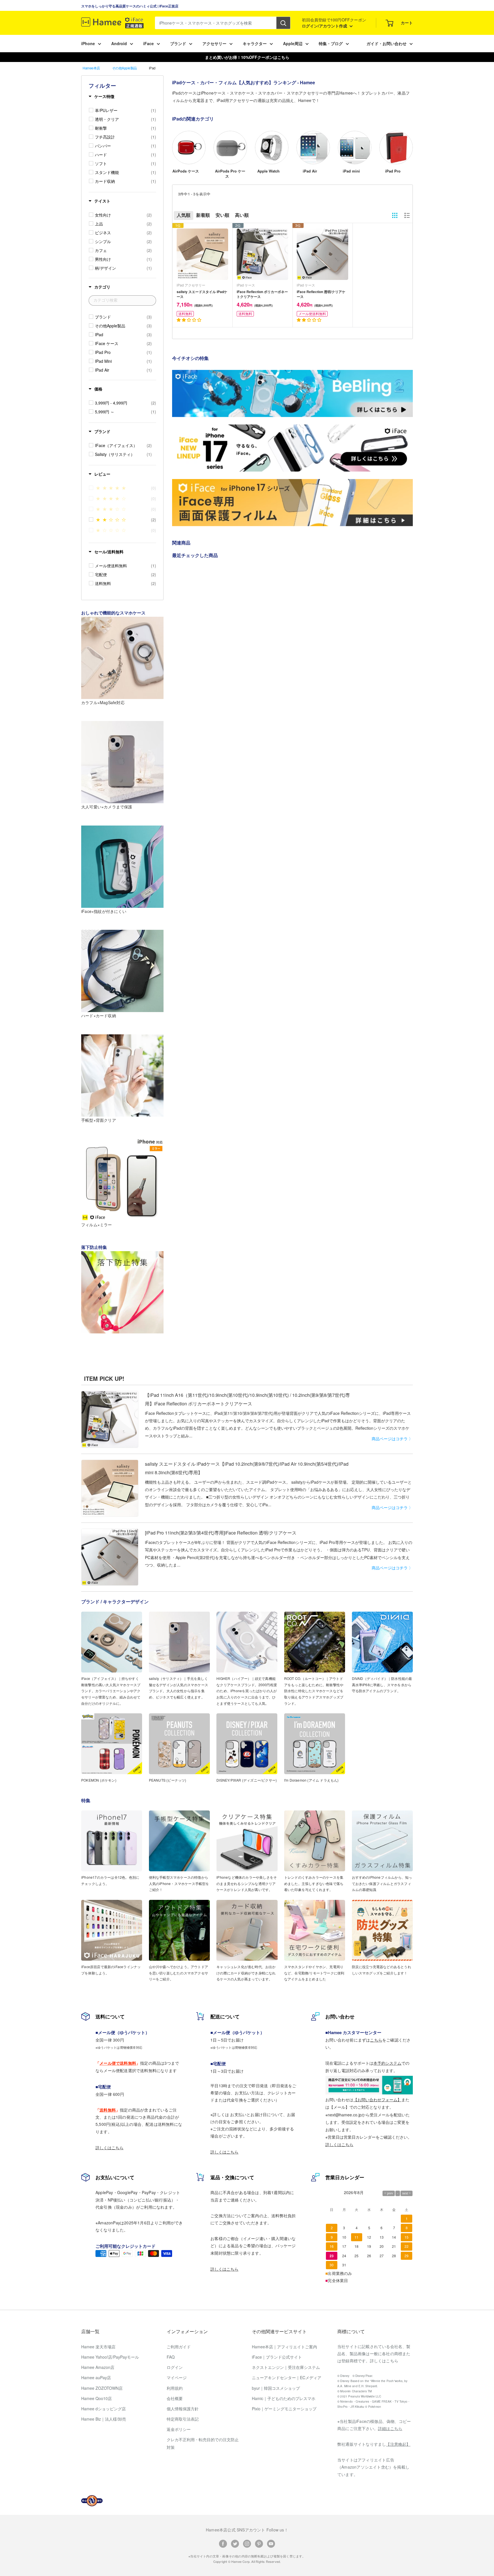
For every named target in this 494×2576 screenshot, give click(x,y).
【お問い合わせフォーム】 (377, 2100)
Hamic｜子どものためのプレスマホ (284, 2398)
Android (119, 43)
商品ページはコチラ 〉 (392, 1439)
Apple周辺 (293, 43)
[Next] (413, 149)
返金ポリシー (179, 2429)
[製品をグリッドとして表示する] (395, 215)
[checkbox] (126, 110)
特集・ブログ (331, 43)
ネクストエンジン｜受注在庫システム (286, 2367)
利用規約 (175, 2388)
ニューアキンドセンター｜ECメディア (287, 2377)
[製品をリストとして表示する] (407, 215)
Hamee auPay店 (96, 2377)
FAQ (171, 2357)
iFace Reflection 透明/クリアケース (321, 294)
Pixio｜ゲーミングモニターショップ (284, 2409)
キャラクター (255, 43)
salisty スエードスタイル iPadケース (202, 294)
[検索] (283, 23)
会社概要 (175, 2398)
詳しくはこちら (109, 2148)
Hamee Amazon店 (98, 2367)
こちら (376, 2040)
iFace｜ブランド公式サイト (277, 2357)
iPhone (88, 43)
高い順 (242, 215)
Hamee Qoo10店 (96, 2398)
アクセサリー (214, 43)
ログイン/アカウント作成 (325, 26)
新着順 (203, 215)
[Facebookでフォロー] (223, 2543)
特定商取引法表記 (183, 2419)
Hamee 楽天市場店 (98, 2347)
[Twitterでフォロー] (235, 2543)
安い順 (222, 215)
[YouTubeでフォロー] (271, 2543)
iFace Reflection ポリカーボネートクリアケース (262, 294)
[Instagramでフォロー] (247, 2543)
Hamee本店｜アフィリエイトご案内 (284, 2347)
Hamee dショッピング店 (103, 2409)
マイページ (177, 2377)
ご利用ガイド (179, 2347)
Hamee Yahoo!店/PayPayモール (110, 2357)
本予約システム (387, 2063)
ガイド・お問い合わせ (387, 43)
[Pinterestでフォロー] (259, 2543)
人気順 (184, 215)
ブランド (178, 43)
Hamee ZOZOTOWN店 (102, 2388)
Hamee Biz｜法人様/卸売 (104, 2419)
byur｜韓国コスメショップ (276, 2388)
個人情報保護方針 (183, 2409)
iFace (149, 43)
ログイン (175, 2367)
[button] (190, 320)
